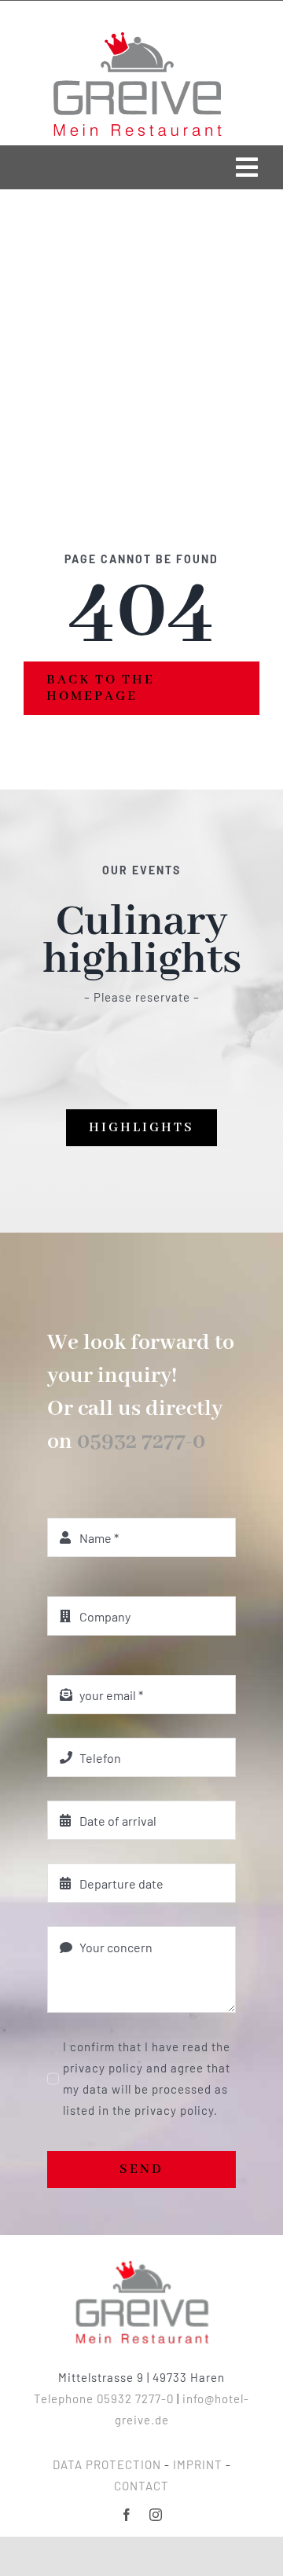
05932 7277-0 (141, 1442)
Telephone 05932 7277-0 (104, 2398)
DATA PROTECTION (107, 2464)
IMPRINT (198, 2464)
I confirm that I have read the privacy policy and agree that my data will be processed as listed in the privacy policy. (147, 2078)
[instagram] (156, 2515)
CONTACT (141, 2486)
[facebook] (127, 2515)
